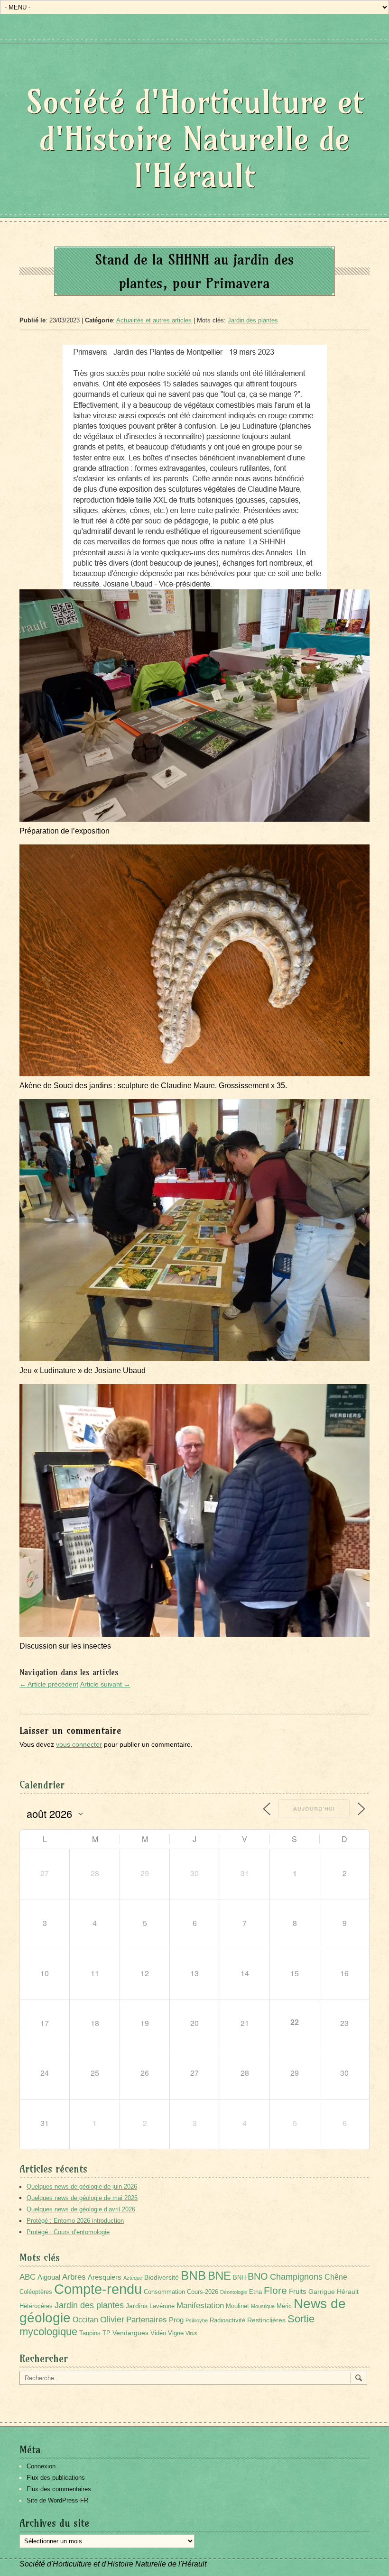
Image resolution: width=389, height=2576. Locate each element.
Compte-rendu (98, 2289)
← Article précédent (49, 1684)
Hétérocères (36, 2306)
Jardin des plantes (253, 320)
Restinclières (266, 2320)
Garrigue (322, 2292)
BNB (193, 2275)
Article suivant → (105, 1684)
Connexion (41, 2466)
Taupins (90, 2333)
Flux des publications (56, 2478)
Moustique (263, 2306)
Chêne (336, 2277)
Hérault (348, 2292)
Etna (255, 2292)
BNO (258, 2276)
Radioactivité (227, 2320)
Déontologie (234, 2292)
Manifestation (200, 2306)
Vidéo (158, 2333)
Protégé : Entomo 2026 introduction (75, 2221)
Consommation (164, 2292)
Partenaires (147, 2320)
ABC (28, 2277)
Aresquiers (105, 2277)
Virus (191, 2333)
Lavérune (162, 2306)
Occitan (85, 2320)
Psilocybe (197, 2320)
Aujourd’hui (314, 1809)
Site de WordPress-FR (57, 2500)
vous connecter (79, 1744)
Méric (284, 2306)
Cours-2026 (203, 2292)
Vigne (176, 2333)
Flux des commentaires (59, 2489)
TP (107, 2333)
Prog (176, 2320)
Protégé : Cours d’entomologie (68, 2232)
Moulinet (237, 2306)
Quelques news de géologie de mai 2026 (82, 2198)
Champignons (296, 2277)
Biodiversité (162, 2277)
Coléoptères (36, 2292)
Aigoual (49, 2277)
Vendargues (130, 2333)
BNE (219, 2276)
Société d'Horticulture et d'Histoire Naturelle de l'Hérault (195, 139)
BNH (239, 2278)
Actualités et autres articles (154, 320)
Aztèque (133, 2278)
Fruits (298, 2291)
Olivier (112, 2319)
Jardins (137, 2306)
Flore (275, 2291)
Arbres (74, 2277)
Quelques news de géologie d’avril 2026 (81, 2209)
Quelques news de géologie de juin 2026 (82, 2186)
